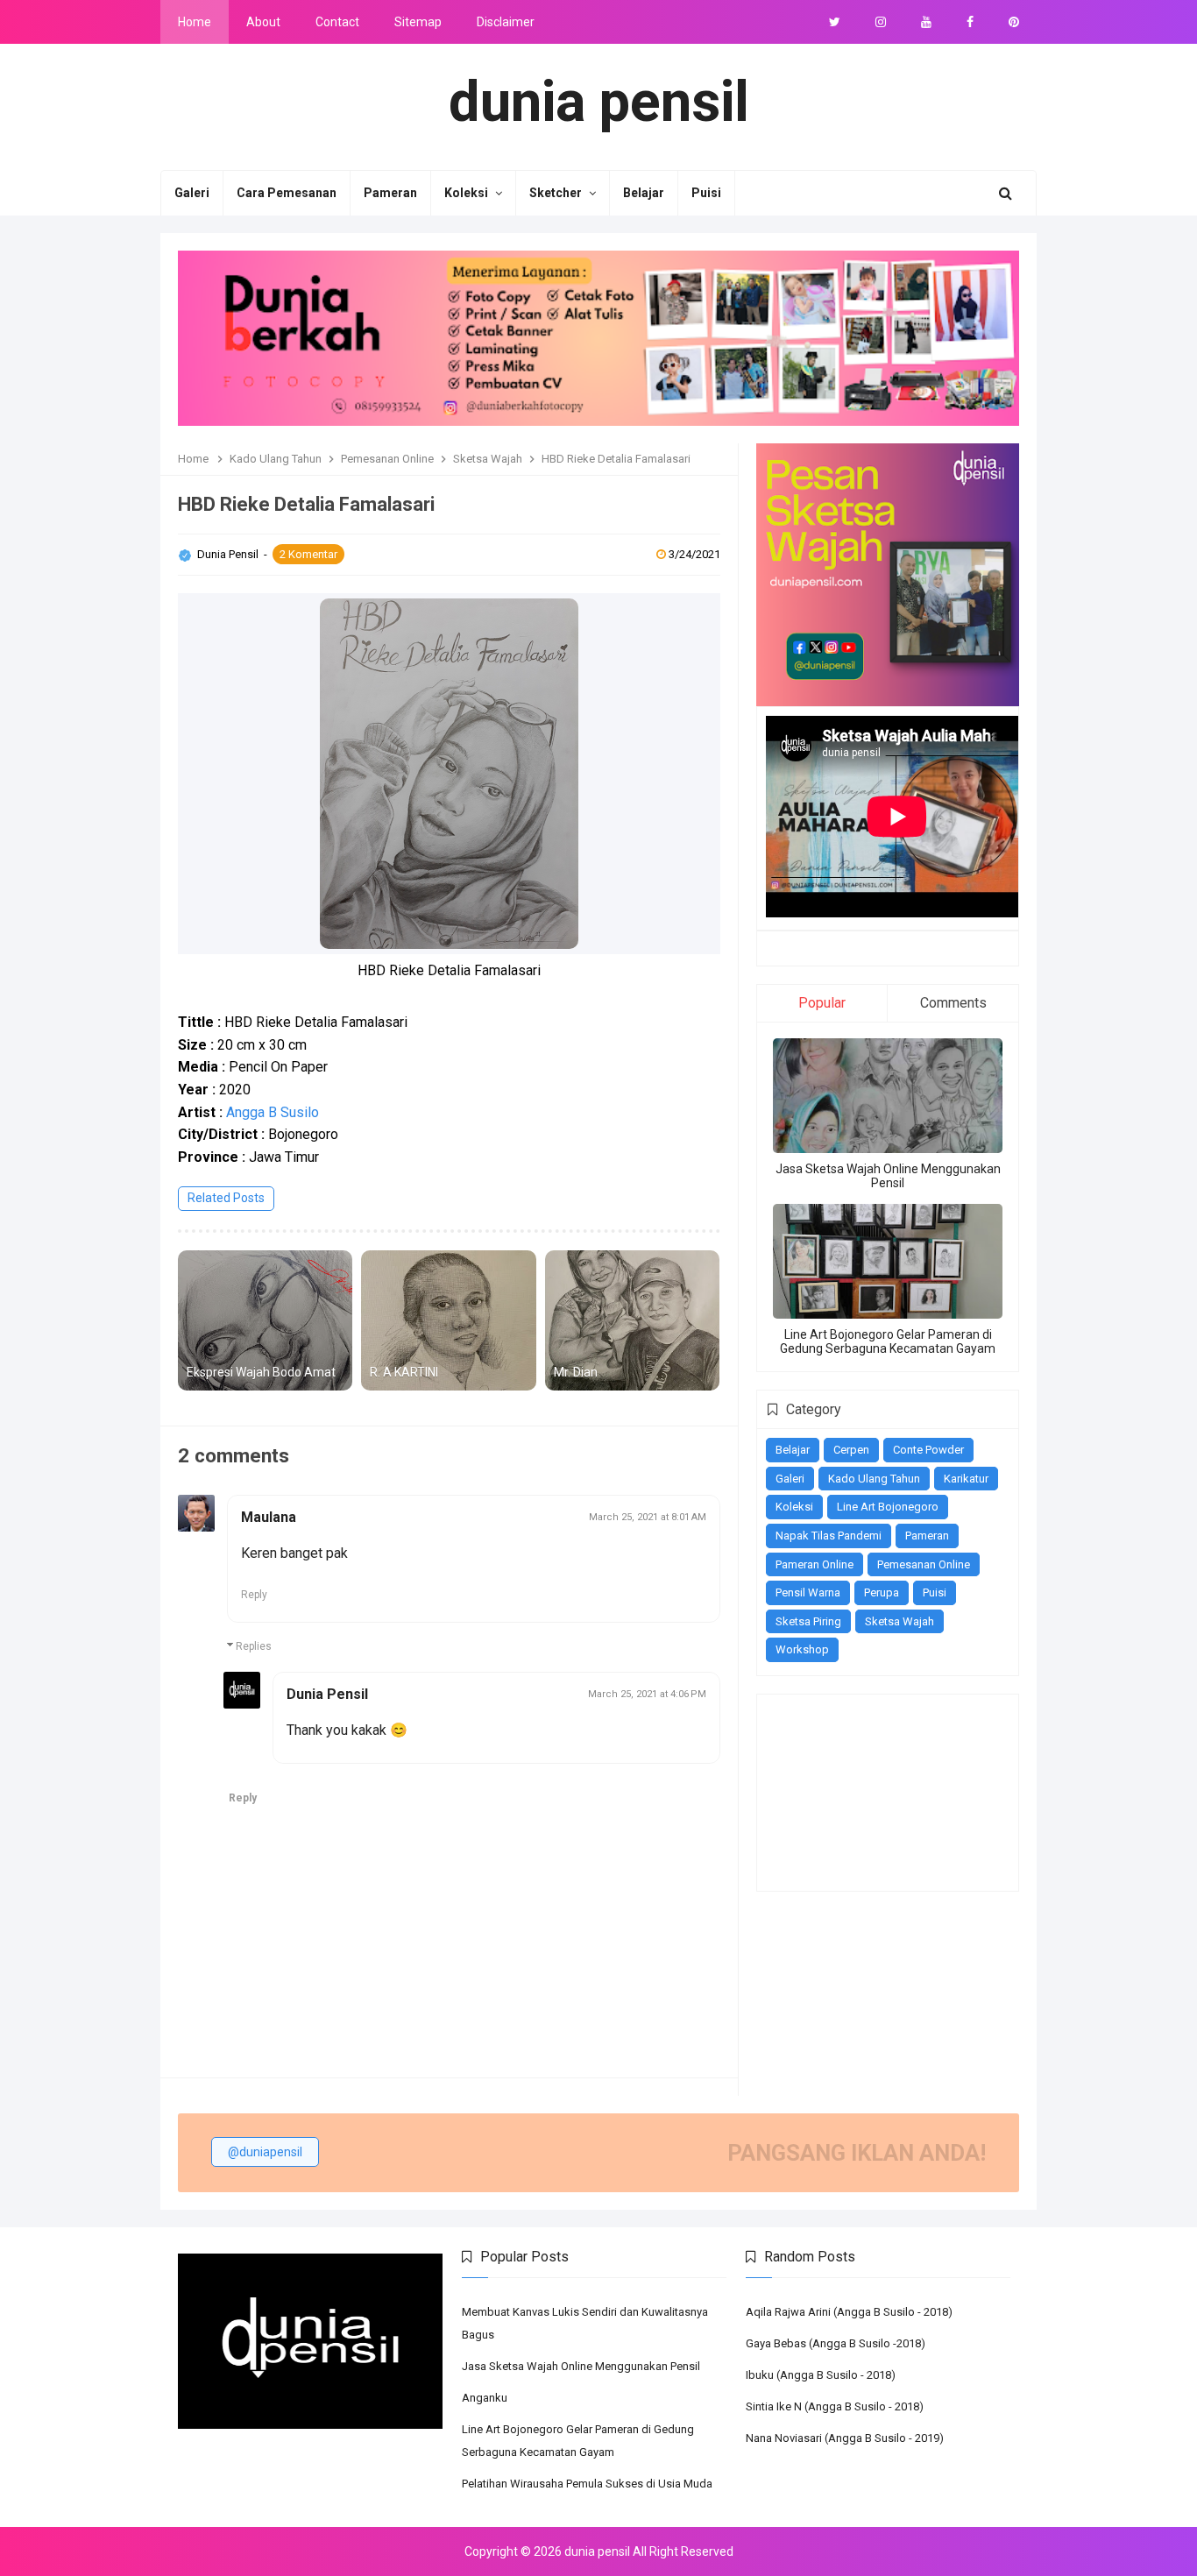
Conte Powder (928, 1450)
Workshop (802, 1649)
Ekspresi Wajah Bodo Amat (261, 1372)
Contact (337, 22)
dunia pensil (597, 2551)
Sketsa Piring (808, 1621)
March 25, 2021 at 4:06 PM (647, 1694)
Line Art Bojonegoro (888, 1507)
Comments (953, 1003)
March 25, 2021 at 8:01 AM (648, 1517)
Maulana (269, 1517)
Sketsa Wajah (900, 1621)
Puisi (935, 1592)
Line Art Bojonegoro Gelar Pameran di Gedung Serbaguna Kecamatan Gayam (888, 1341)
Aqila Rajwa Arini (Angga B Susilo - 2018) (849, 2312)
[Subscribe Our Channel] (926, 22)
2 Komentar (308, 554)
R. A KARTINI (404, 1372)
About (263, 22)
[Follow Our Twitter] (835, 22)
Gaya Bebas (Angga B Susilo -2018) (836, 2343)
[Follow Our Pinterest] (1014, 22)
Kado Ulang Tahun (874, 1479)
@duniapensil (265, 2152)
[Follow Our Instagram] (881, 22)
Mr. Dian (576, 1372)
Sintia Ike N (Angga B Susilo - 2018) (835, 2406)
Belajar (793, 1450)
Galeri (790, 1479)
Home (195, 22)
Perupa (882, 1592)
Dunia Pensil (229, 554)
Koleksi (794, 1507)
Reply (254, 1595)
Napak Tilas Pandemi (829, 1536)
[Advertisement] (853, 1791)
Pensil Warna (808, 1592)
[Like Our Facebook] (970, 22)
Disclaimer (506, 22)
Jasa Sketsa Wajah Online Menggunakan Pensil (888, 1176)
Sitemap (418, 22)
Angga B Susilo (273, 1112)
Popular (822, 1003)
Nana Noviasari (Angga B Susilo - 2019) (845, 2438)
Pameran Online (815, 1564)
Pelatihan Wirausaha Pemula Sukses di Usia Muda (587, 2484)
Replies (254, 1646)
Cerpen (851, 1450)
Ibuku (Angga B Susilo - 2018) (821, 2375)
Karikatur (966, 1479)
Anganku (485, 2398)
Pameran (927, 1536)
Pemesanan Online (924, 1564)
